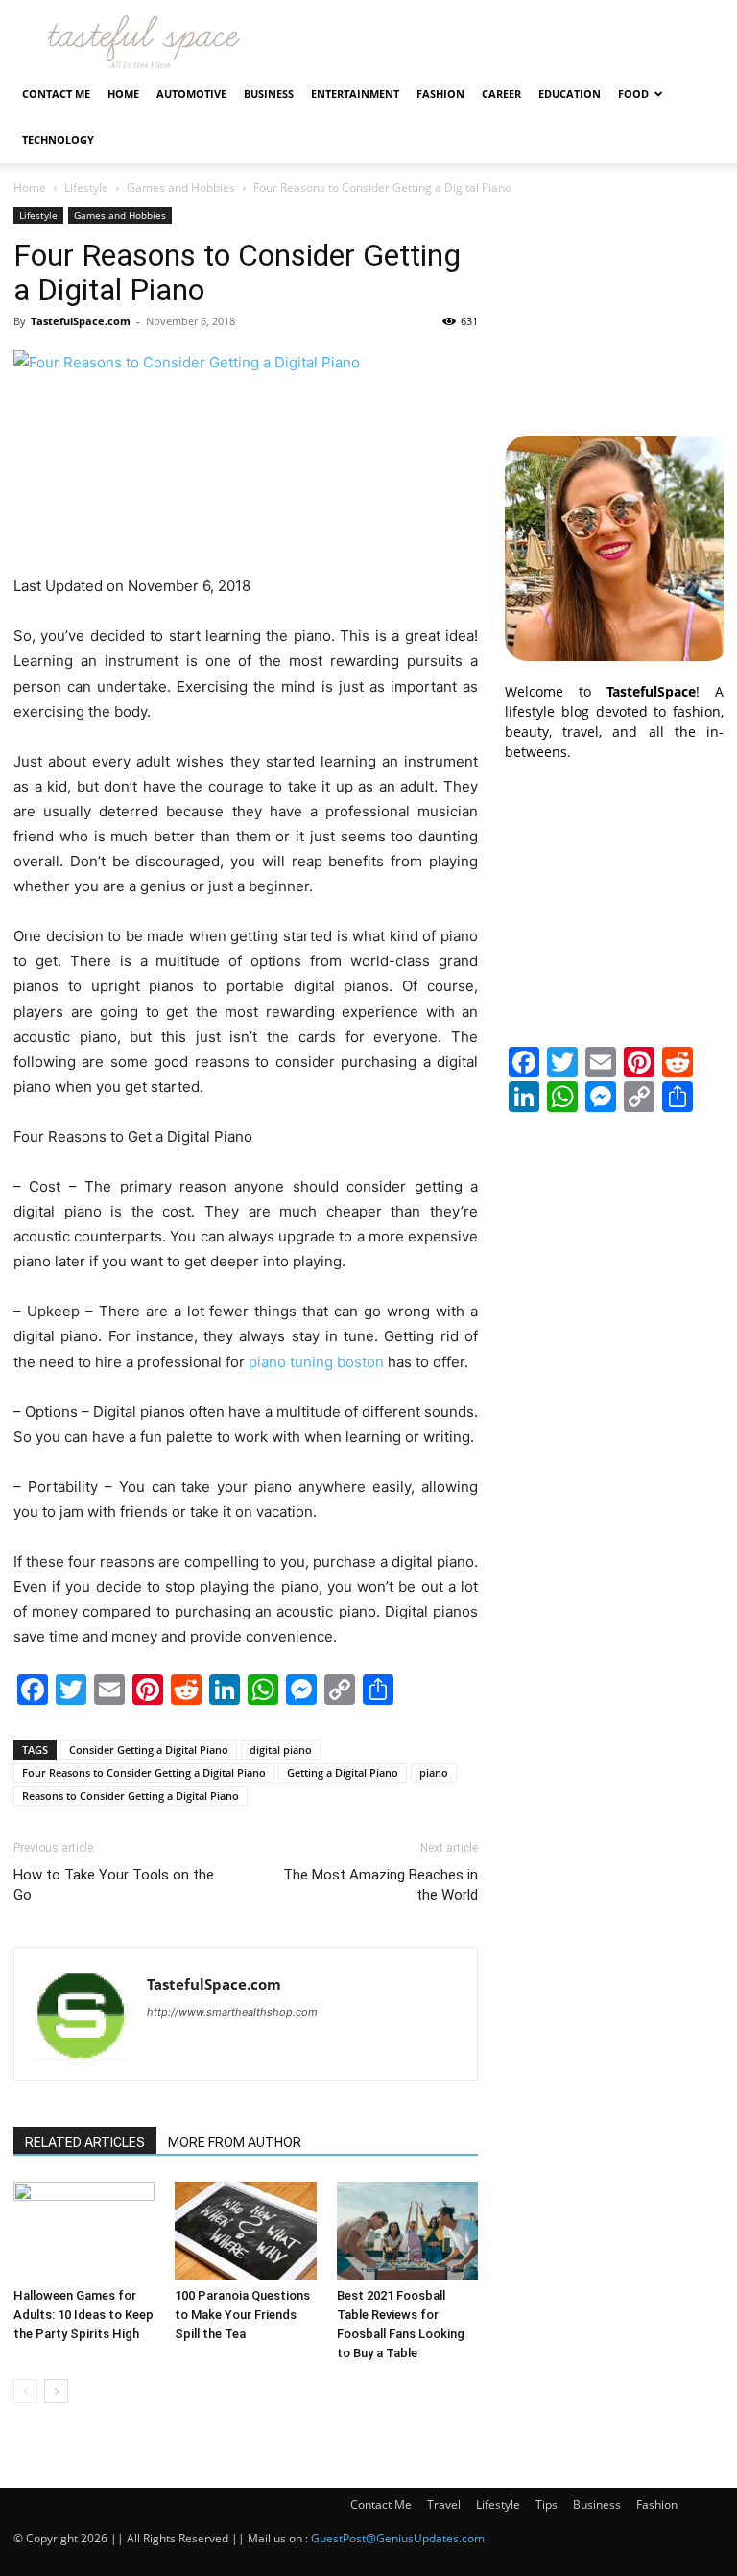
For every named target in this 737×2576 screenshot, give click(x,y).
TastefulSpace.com (81, 321)
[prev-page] (25, 2391)
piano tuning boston (316, 1362)
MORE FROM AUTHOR (235, 2142)
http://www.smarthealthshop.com (232, 2012)
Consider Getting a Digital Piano (149, 1749)
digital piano (281, 1749)
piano (434, 1772)
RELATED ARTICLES (85, 2142)
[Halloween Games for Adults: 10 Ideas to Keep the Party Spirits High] (84, 2230)
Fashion (440, 94)
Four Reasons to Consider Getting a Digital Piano (144, 1772)
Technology (58, 140)
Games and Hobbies (181, 188)
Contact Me (56, 94)
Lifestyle (86, 188)
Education (570, 94)
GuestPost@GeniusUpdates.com (398, 2538)
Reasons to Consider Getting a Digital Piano (131, 1796)
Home (123, 94)
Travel (444, 2505)
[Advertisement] (614, 303)
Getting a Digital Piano (343, 1772)
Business (269, 94)
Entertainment (355, 94)
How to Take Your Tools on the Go (114, 1885)
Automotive (191, 94)
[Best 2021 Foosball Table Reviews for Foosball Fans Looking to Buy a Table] (407, 2230)
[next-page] (56, 2391)
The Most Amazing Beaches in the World (380, 1885)
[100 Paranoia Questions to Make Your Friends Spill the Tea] (245, 2230)
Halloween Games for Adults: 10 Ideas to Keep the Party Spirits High (83, 2315)
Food (633, 94)
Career (501, 94)
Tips (547, 2505)
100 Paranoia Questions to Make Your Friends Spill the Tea (242, 2315)
